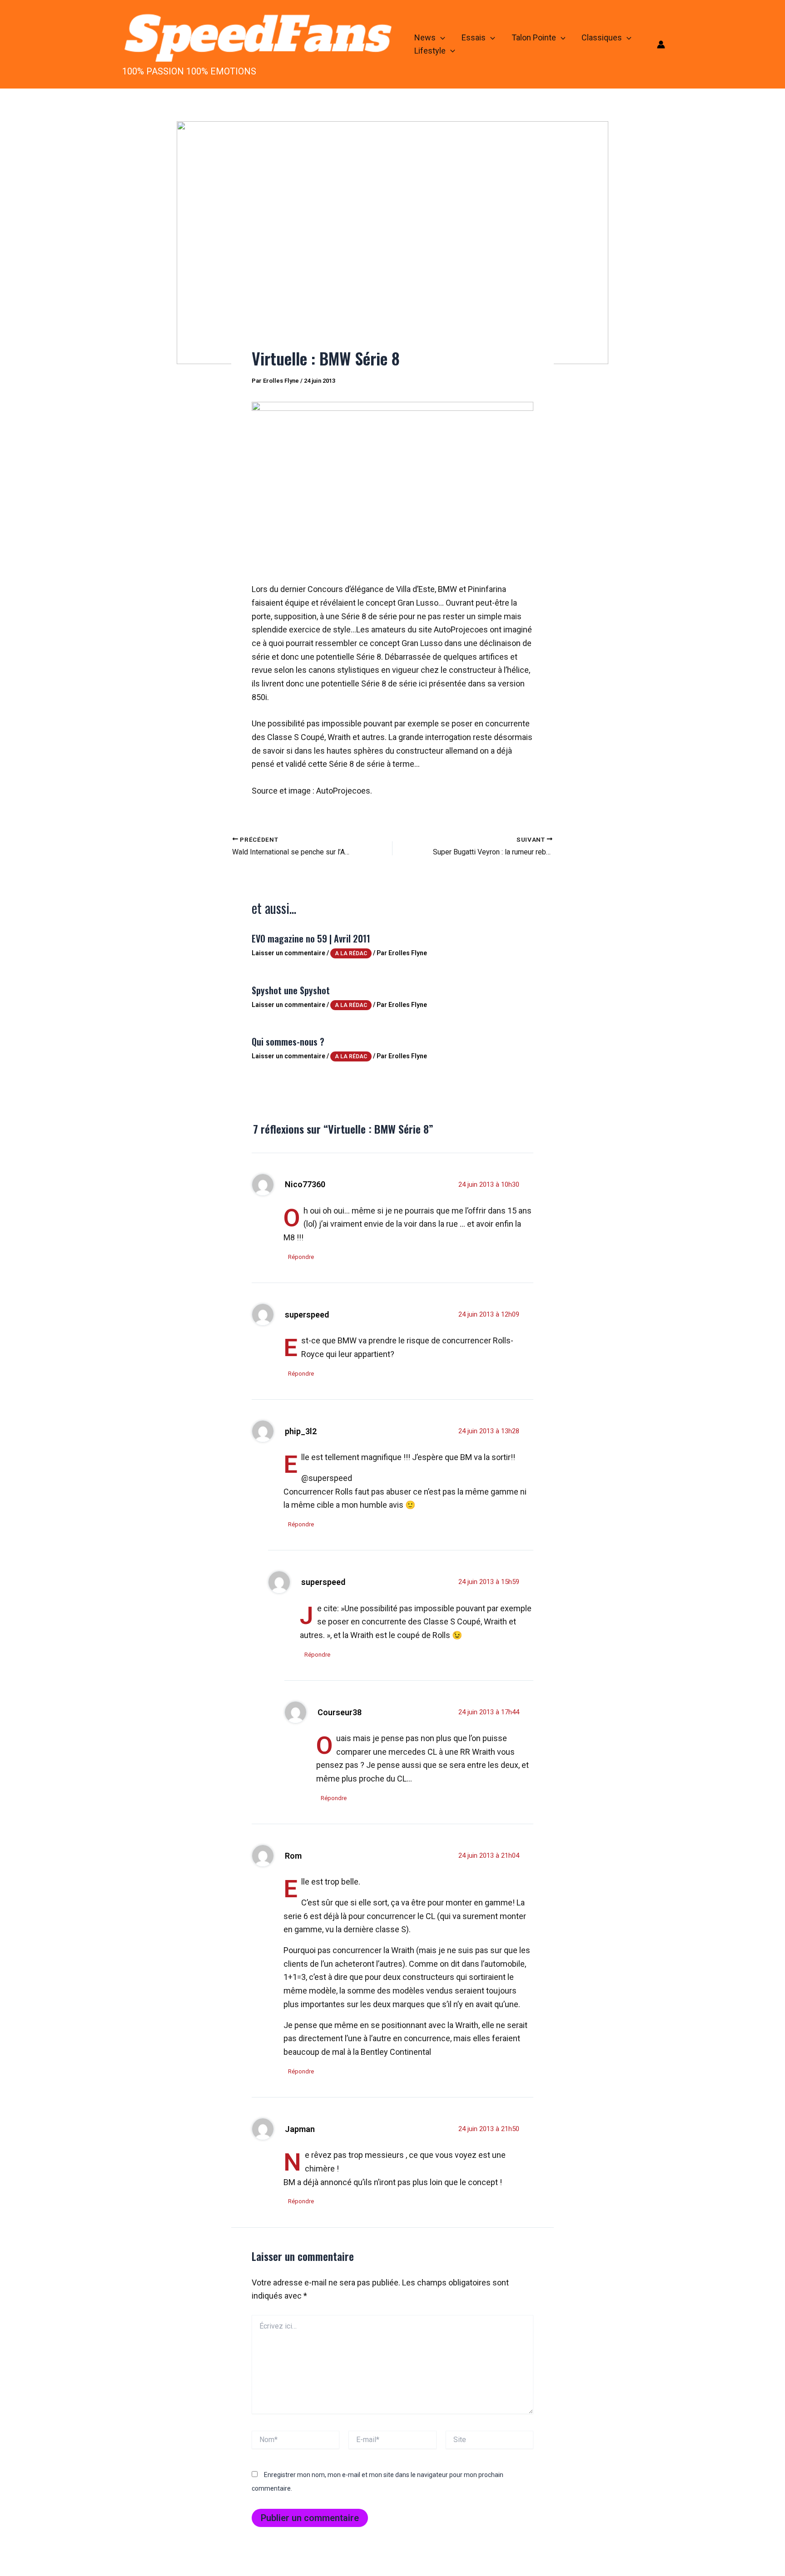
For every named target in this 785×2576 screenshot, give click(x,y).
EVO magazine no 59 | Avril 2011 (311, 938)
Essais (474, 37)
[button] (440, 38)
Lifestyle (430, 51)
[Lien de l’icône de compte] (661, 44)
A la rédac (351, 953)
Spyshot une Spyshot (291, 990)
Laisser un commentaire (288, 953)
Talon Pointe (534, 37)
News (425, 37)
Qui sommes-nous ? (288, 1041)
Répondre (301, 1257)
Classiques (602, 37)
